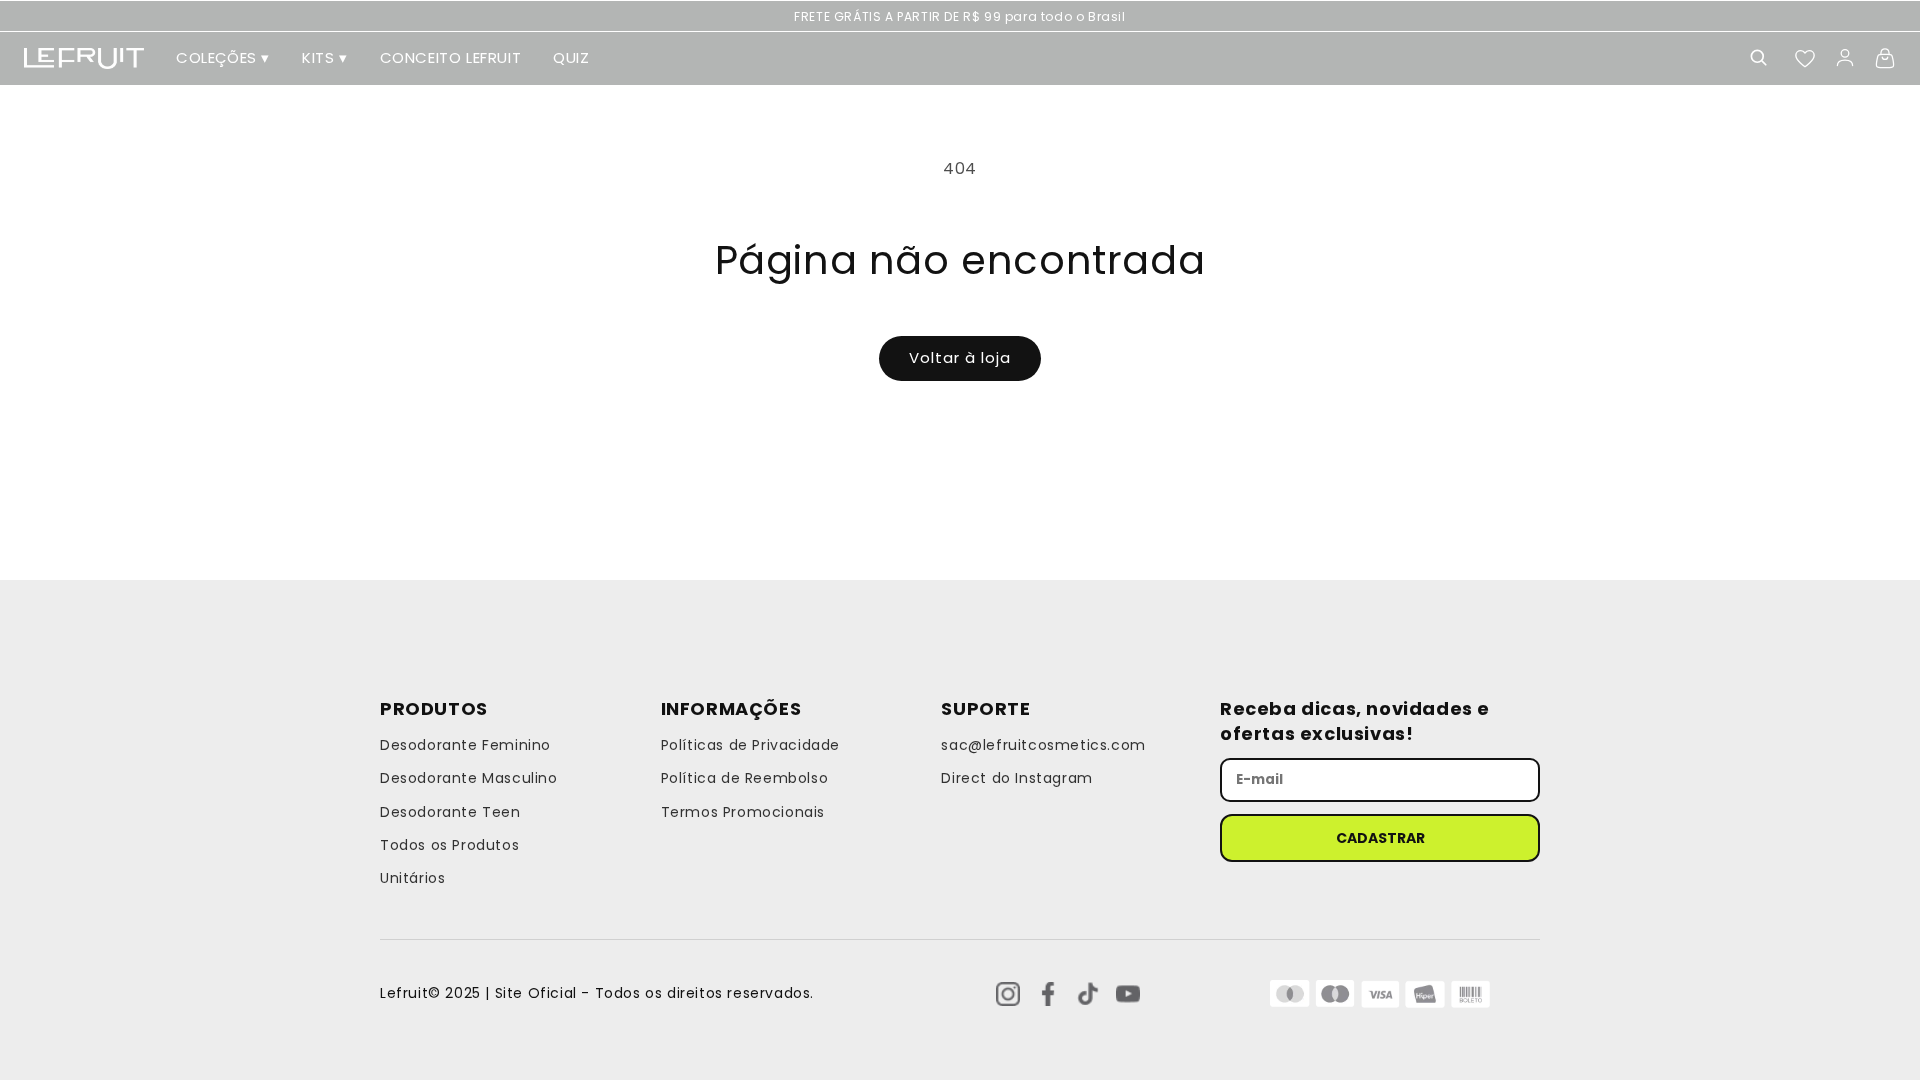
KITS (325, 57)
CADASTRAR (1380, 838)
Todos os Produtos (449, 845)
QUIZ (571, 57)
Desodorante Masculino (469, 778)
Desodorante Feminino (465, 745)
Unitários (412, 878)
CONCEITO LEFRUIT (451, 57)
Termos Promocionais (743, 812)
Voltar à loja (960, 357)
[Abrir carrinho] (1885, 58)
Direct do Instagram (1016, 778)
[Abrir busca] (1759, 58)
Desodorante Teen (450, 812)
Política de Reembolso (745, 778)
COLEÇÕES (223, 57)
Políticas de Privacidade (750, 745)
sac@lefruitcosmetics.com (1043, 745)
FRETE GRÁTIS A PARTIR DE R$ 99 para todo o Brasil (959, 16)
